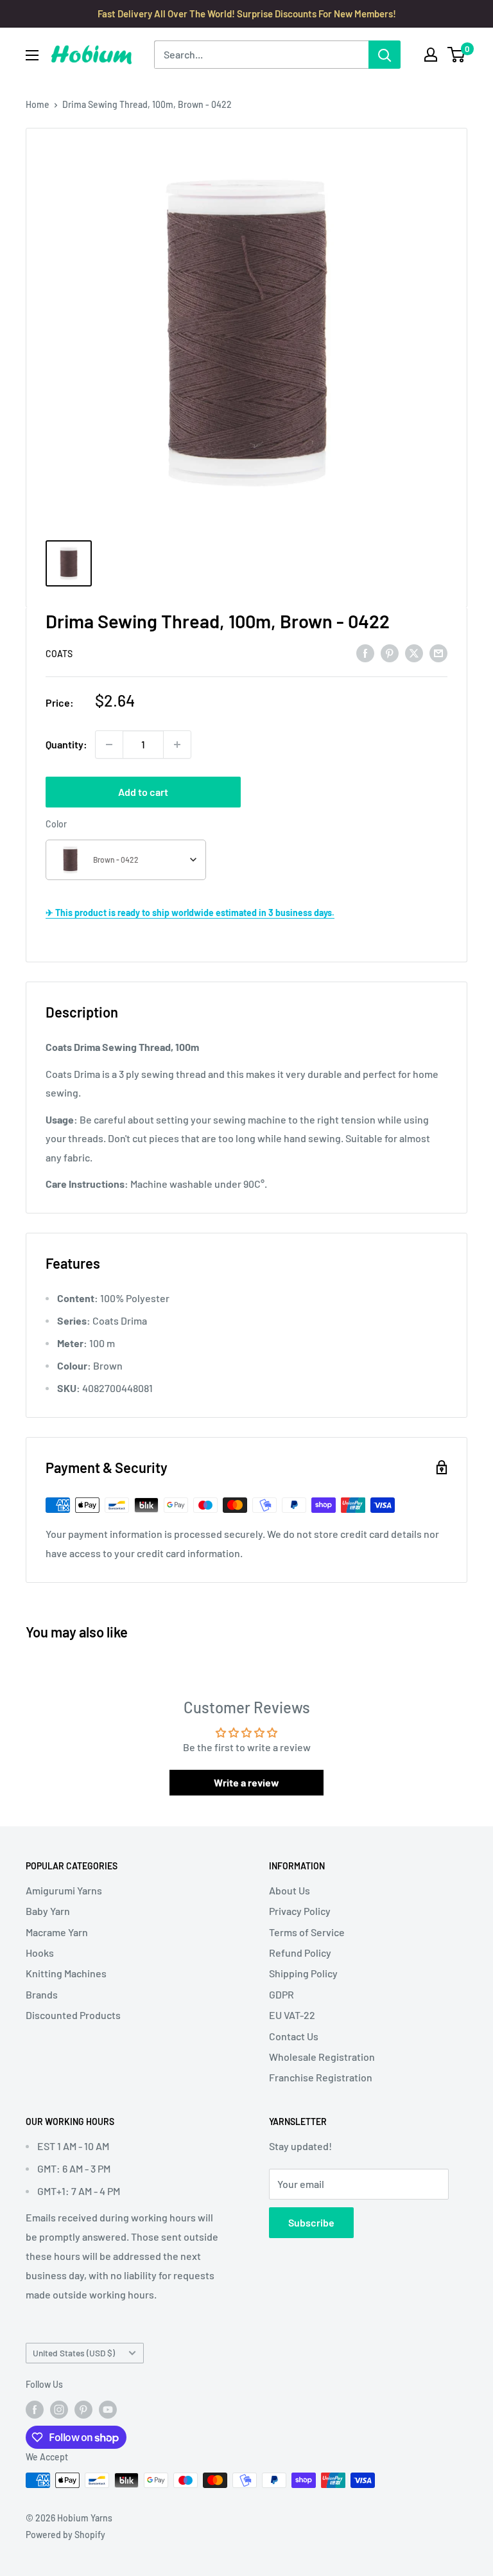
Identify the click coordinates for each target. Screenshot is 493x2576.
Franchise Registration (321, 2077)
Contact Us (294, 2036)
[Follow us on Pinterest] (83, 2409)
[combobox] (126, 860)
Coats (59, 654)
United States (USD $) (74, 2353)
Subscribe (311, 2222)
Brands (42, 1994)
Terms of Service (307, 1932)
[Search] (385, 55)
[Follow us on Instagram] (59, 2409)
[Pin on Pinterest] (390, 652)
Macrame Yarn (57, 1932)
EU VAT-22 (292, 2015)
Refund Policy (300, 1953)
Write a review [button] (246, 1782)
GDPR (281, 1994)
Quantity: (66, 744)
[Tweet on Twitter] (414, 652)
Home (38, 104)
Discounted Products (73, 2015)
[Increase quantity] (177, 745)
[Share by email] (438, 652)
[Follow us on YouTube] (108, 2409)
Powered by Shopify (65, 2535)
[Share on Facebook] (365, 652)
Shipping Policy (303, 1973)
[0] (457, 55)
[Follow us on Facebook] (35, 2409)
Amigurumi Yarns (64, 1890)
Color (56, 824)
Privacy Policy (300, 1911)
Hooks (40, 1953)
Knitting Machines (66, 1973)
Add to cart (143, 792)
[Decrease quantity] (109, 745)
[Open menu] (32, 55)
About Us (290, 1890)
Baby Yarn (48, 1911)
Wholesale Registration (322, 2057)
